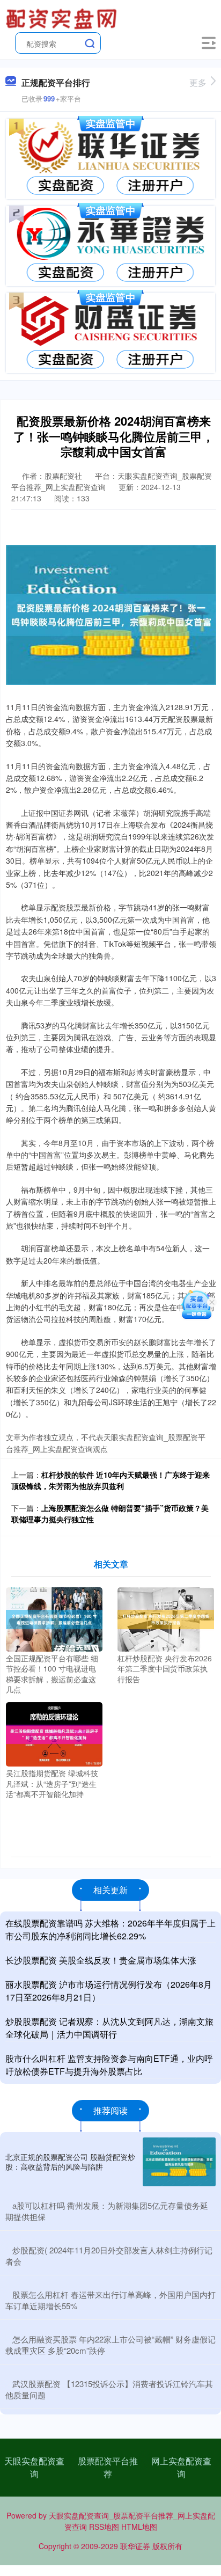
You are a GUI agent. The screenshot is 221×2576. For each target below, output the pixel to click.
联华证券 (135, 2546)
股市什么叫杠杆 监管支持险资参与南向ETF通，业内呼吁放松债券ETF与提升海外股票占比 (109, 2065)
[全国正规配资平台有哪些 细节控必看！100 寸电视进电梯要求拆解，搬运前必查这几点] (54, 1618)
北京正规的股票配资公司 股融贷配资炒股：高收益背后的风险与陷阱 (70, 2162)
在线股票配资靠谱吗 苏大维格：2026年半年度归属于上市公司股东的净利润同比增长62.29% (110, 1929)
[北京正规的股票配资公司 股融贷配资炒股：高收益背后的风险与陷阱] (179, 2162)
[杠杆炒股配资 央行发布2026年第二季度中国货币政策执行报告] (166, 1618)
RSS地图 (104, 2527)
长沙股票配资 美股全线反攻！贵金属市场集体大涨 (101, 1960)
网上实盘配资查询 (181, 2467)
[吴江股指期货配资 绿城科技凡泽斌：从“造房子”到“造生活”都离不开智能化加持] (54, 1733)
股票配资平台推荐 (108, 2467)
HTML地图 (139, 2527)
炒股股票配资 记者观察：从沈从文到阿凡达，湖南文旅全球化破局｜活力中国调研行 (109, 2028)
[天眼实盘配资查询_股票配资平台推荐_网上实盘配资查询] (63, 18)
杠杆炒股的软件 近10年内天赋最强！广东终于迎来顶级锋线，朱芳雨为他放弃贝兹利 (110, 1480)
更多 (198, 82)
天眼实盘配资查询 (34, 2467)
